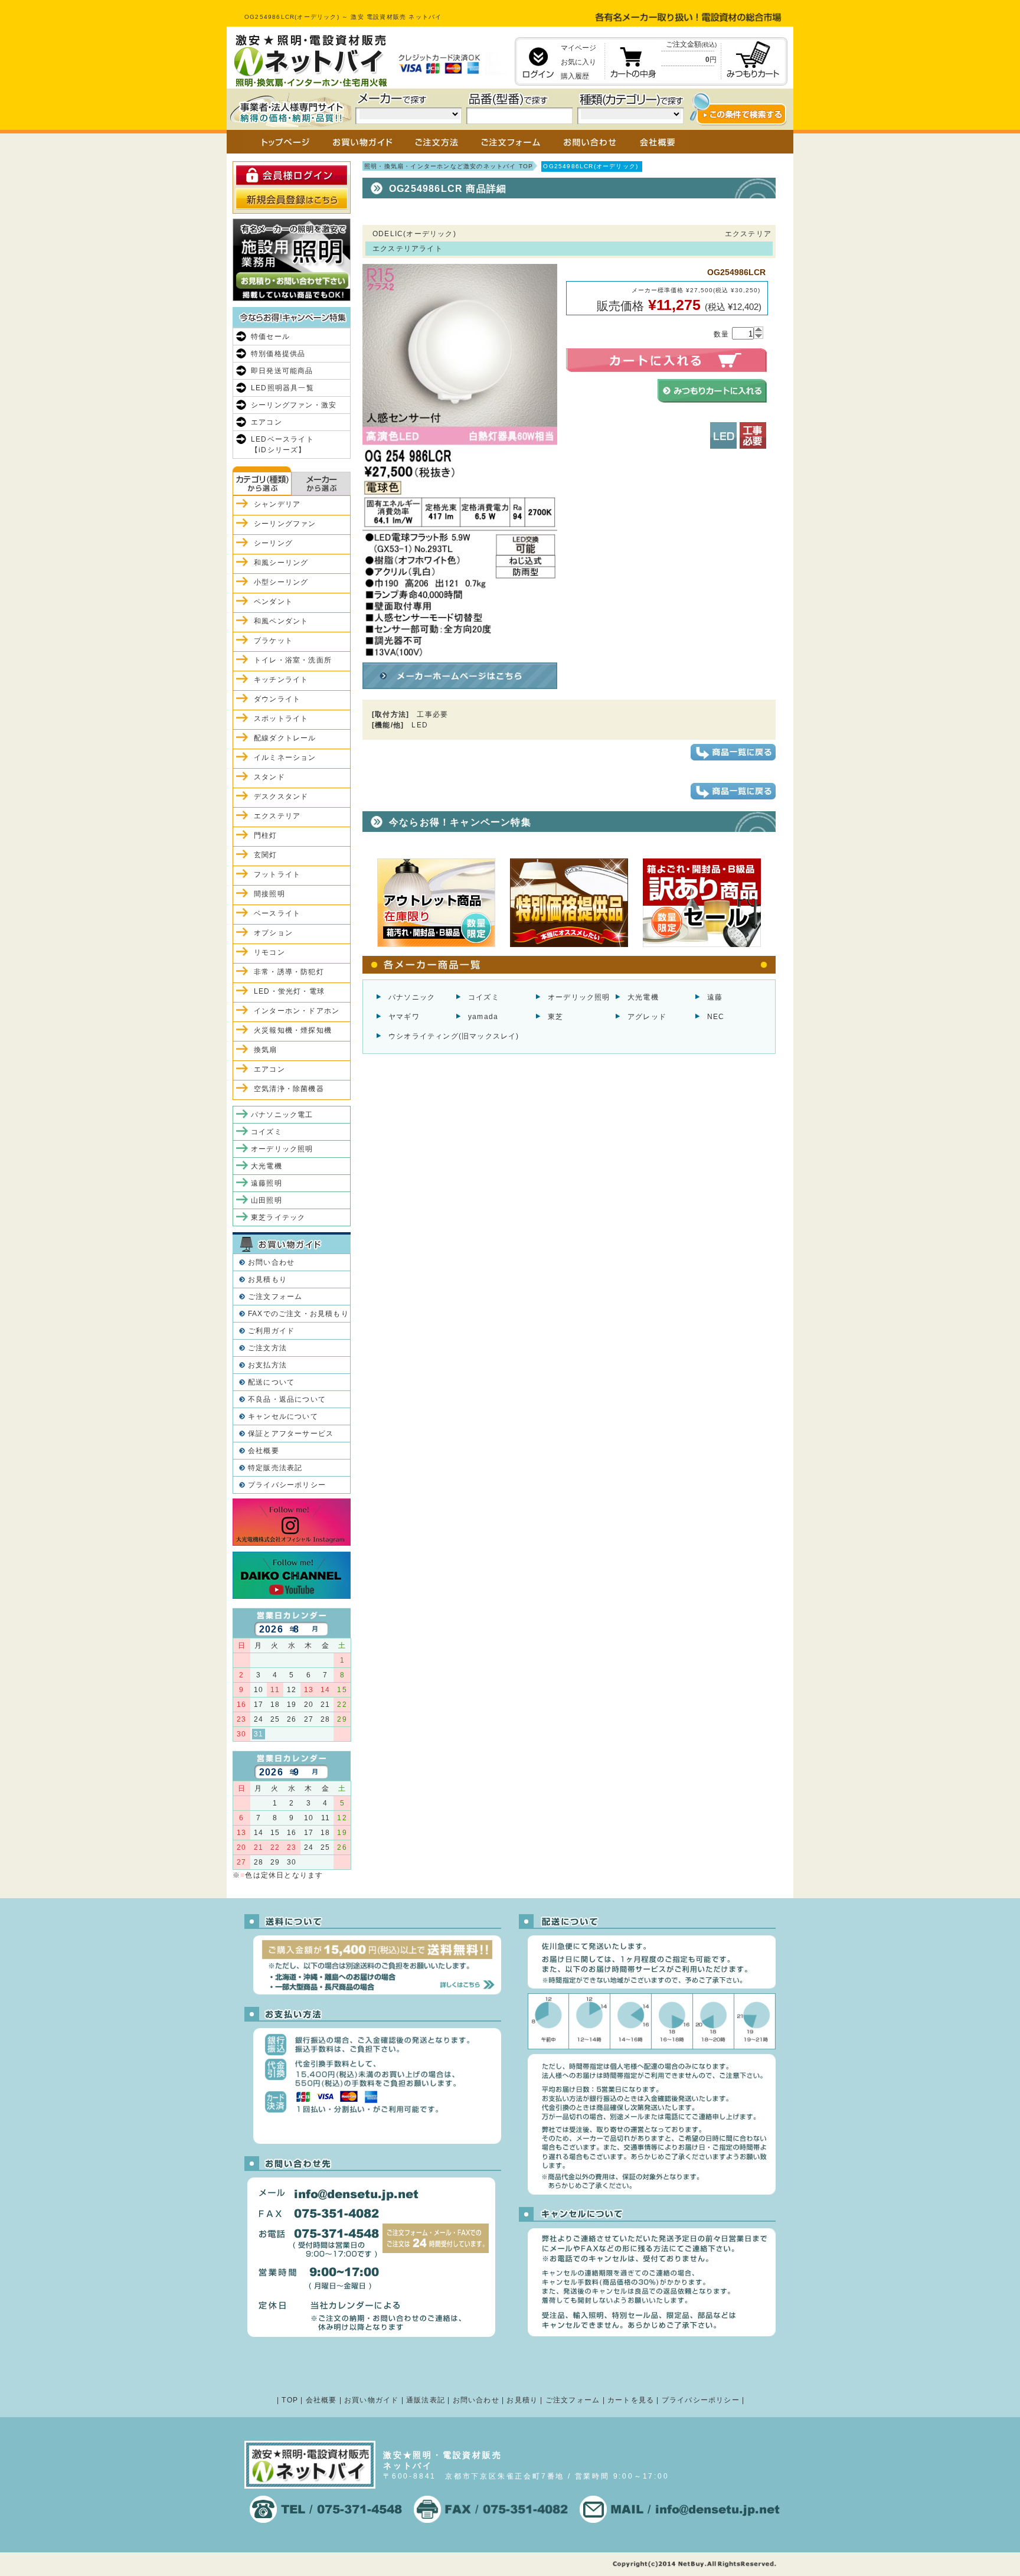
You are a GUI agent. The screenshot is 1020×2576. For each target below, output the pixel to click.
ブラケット (273, 641)
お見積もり (267, 1279)
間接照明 (269, 894)
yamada (483, 1017)
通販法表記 (426, 2400)
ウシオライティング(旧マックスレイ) (454, 1036)
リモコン (269, 952)
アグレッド (647, 1017)
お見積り (522, 2400)
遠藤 (715, 997)
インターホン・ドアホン (297, 1011)
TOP (290, 2400)
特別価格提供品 (278, 354)
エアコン (267, 422)
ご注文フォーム (275, 1297)
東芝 (555, 1017)
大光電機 (643, 997)
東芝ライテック (278, 1217)
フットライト (277, 874)
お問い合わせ (271, 1262)
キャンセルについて (283, 1416)
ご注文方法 (267, 1348)
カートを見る (631, 2400)
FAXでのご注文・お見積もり (298, 1314)
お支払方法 (267, 1365)
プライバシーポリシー (287, 1485)
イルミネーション (285, 758)
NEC (716, 1017)
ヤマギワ (404, 1017)
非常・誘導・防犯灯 (289, 972)
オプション (273, 933)
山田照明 (267, 1200)
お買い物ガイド (371, 2400)
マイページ (578, 48)
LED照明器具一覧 (282, 388)
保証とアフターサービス (291, 1434)
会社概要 (264, 1451)
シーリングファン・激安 (294, 405)
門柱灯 (266, 835)
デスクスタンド (281, 796)
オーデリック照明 (579, 997)
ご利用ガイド (271, 1331)
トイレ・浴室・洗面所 (293, 660)
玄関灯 (266, 855)
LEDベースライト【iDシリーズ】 (282, 445)
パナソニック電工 (282, 1115)
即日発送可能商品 (282, 371)
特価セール (270, 337)
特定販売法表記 (275, 1468)
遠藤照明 (267, 1183)
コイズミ (484, 997)
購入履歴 (575, 76)
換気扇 (266, 1050)
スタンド (269, 777)
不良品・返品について (287, 1399)
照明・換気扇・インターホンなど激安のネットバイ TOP (449, 166)
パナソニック (412, 997)
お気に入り (578, 62)
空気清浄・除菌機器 (289, 1089)
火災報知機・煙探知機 (293, 1030)
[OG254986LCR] (460, 653)
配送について (271, 1382)
